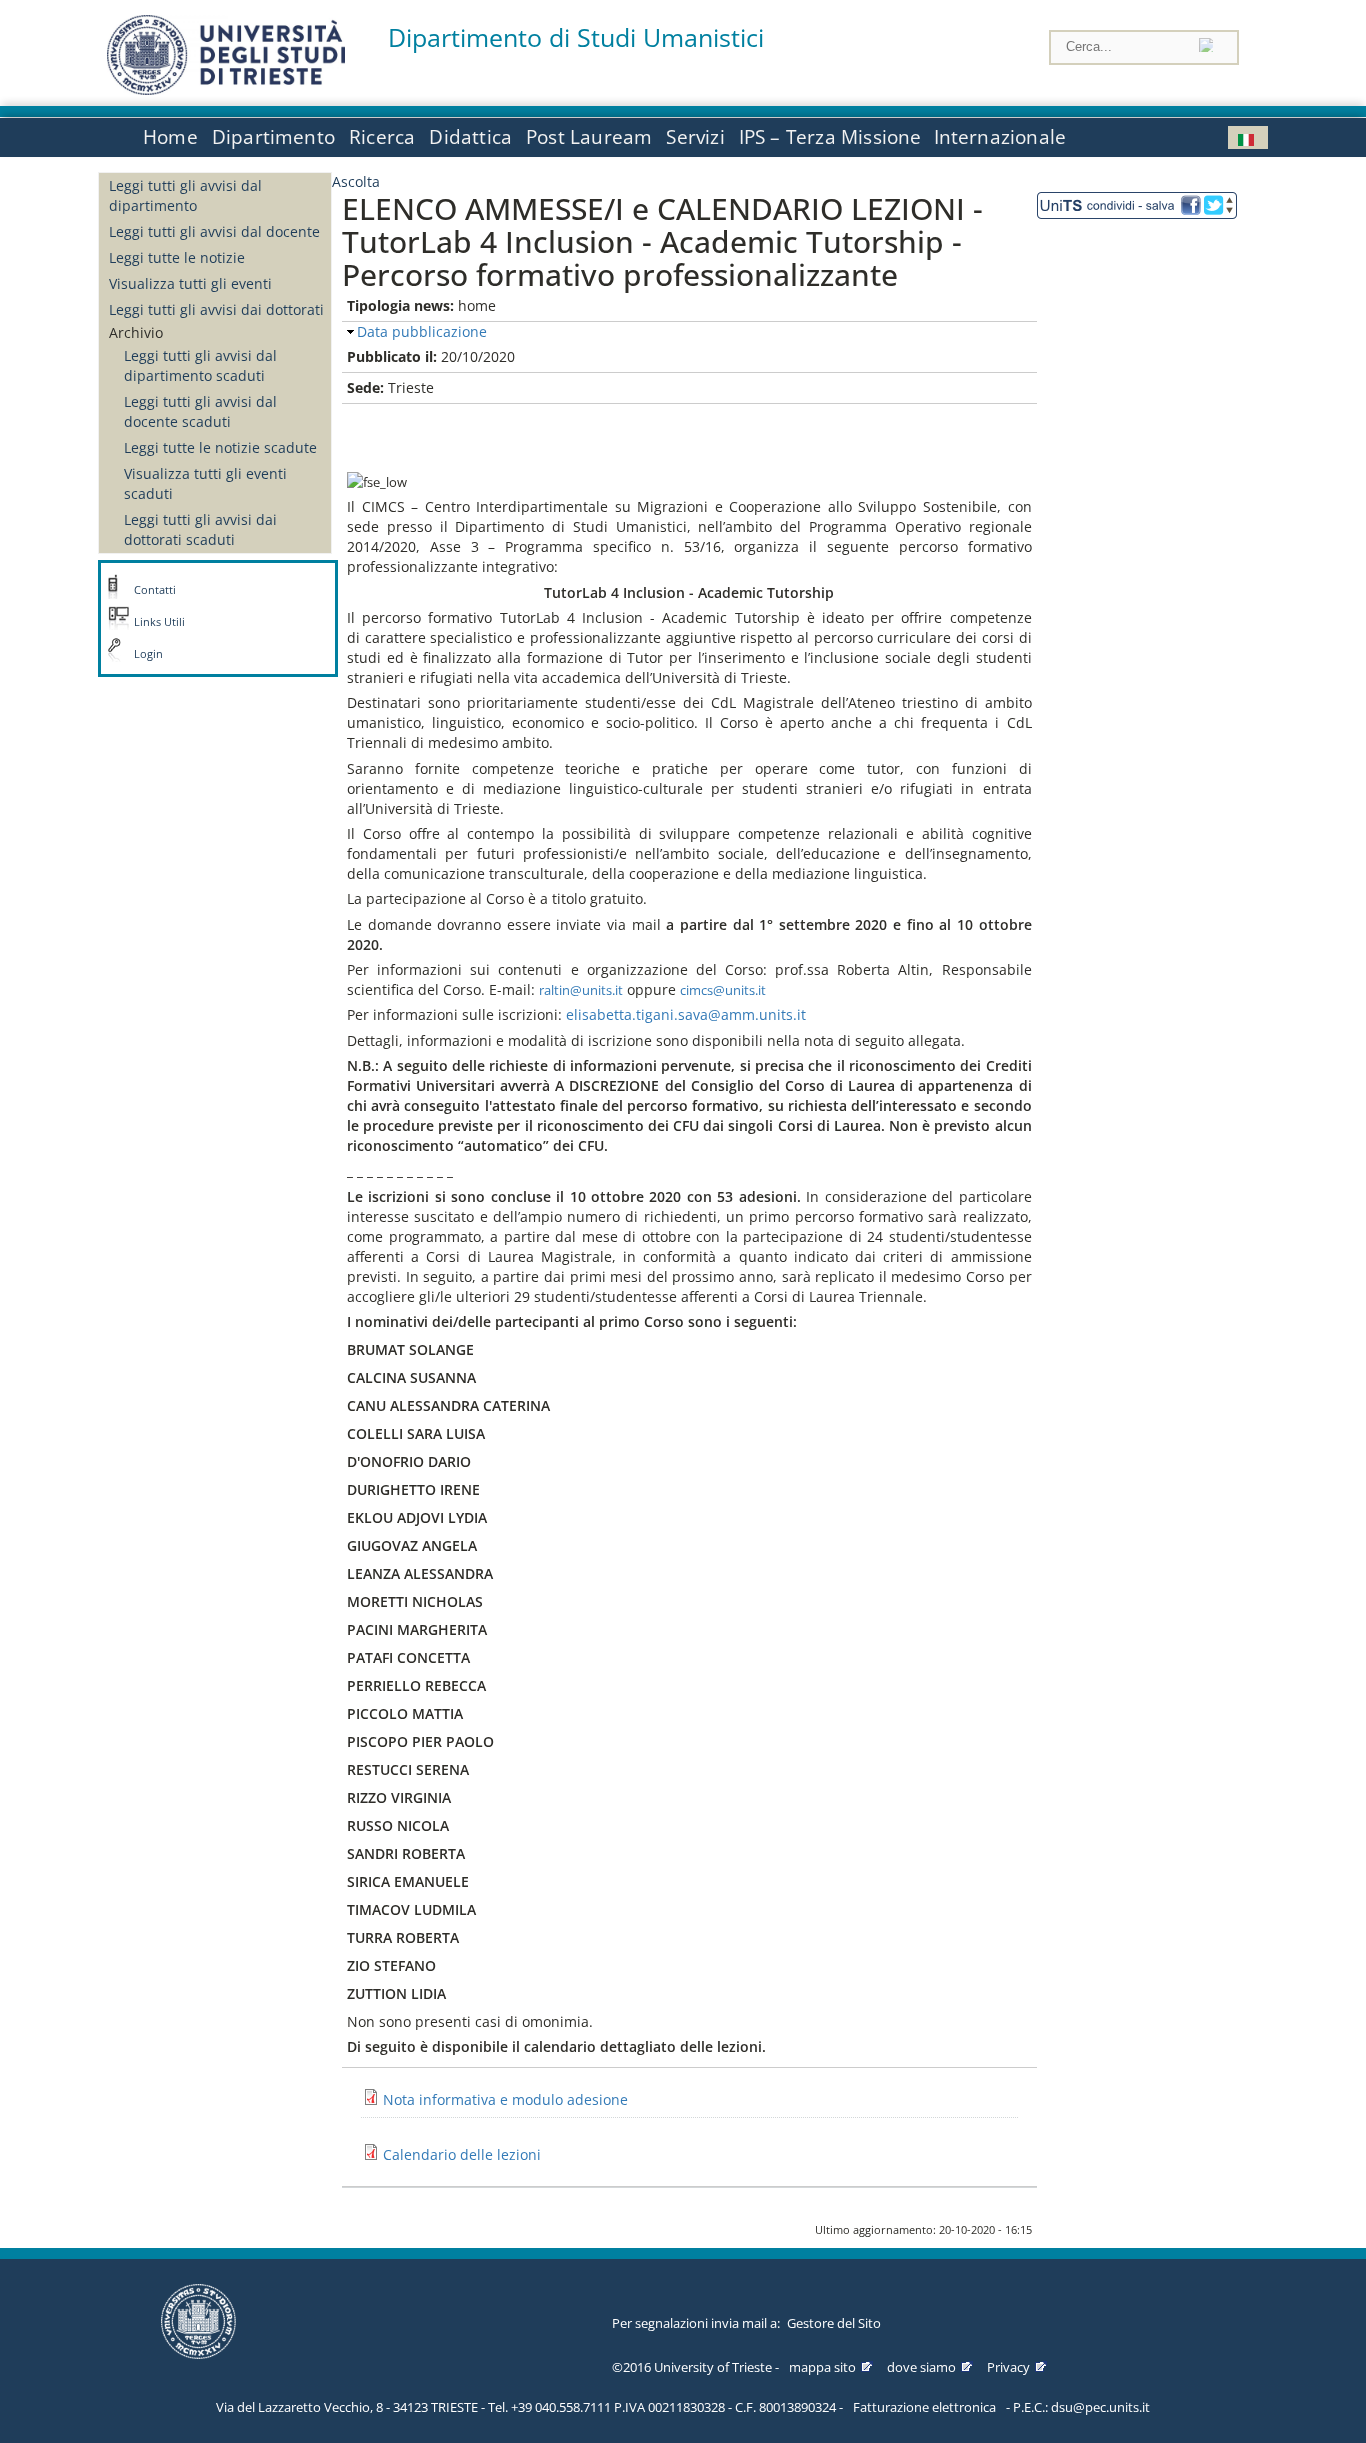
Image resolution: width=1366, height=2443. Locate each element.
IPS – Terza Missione (830, 137)
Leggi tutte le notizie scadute (220, 447)
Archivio (136, 332)
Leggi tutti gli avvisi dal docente (214, 231)
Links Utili (159, 622)
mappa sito (822, 2367)
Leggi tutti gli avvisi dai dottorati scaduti (200, 529)
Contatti (155, 590)
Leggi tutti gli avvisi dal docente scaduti (200, 411)
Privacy (1008, 2367)
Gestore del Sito (834, 2323)
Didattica (470, 137)
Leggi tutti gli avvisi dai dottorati (216, 309)
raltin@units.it (581, 990)
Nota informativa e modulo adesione (505, 2099)
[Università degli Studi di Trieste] (226, 89)
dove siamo (921, 2367)
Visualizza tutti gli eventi (190, 283)
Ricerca (382, 137)
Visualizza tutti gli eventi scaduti (205, 483)
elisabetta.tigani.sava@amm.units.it (686, 1014)
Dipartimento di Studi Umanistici (576, 37)
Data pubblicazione (422, 331)
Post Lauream (589, 137)
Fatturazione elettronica (924, 2407)
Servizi (695, 137)
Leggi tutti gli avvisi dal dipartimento (185, 195)
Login (148, 654)
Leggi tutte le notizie (177, 257)
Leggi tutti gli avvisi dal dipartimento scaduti (200, 365)
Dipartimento (273, 137)
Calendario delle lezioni (462, 2154)
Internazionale (1000, 137)
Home (170, 137)
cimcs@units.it (723, 990)
